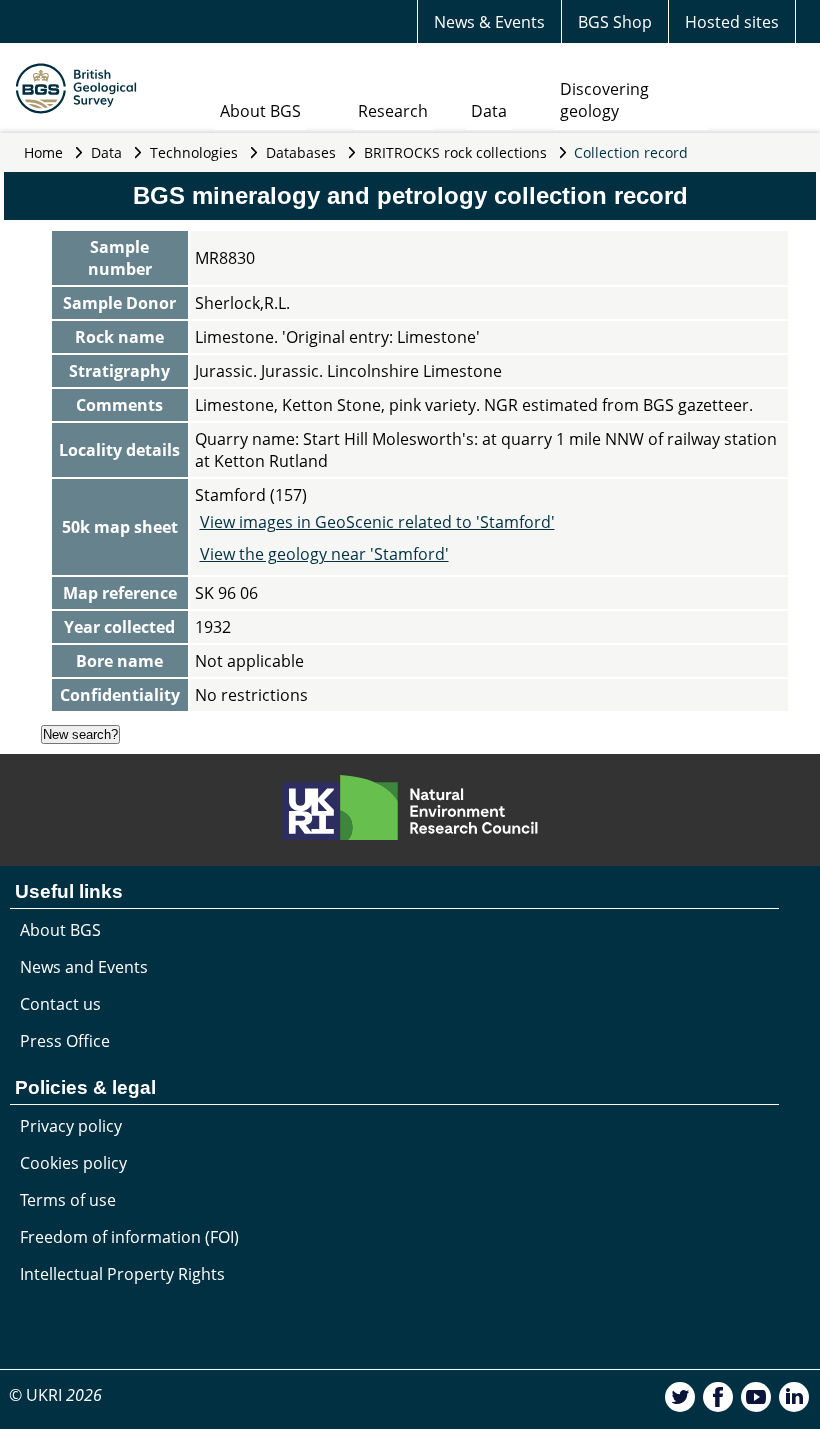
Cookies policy (73, 1163)
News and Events (84, 967)
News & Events (489, 22)
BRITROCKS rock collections (455, 152)
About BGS (260, 111)
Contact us (60, 1004)
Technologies (194, 152)
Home (43, 152)
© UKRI (55, 1395)
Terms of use (68, 1200)
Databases (301, 152)
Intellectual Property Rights (122, 1274)
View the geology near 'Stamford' (324, 554)
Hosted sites (732, 22)
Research (393, 111)
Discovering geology (604, 100)
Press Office (65, 1041)
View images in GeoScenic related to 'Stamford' (377, 522)
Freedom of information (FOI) (129, 1237)
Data (489, 111)
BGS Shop (615, 22)
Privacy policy (71, 1126)
